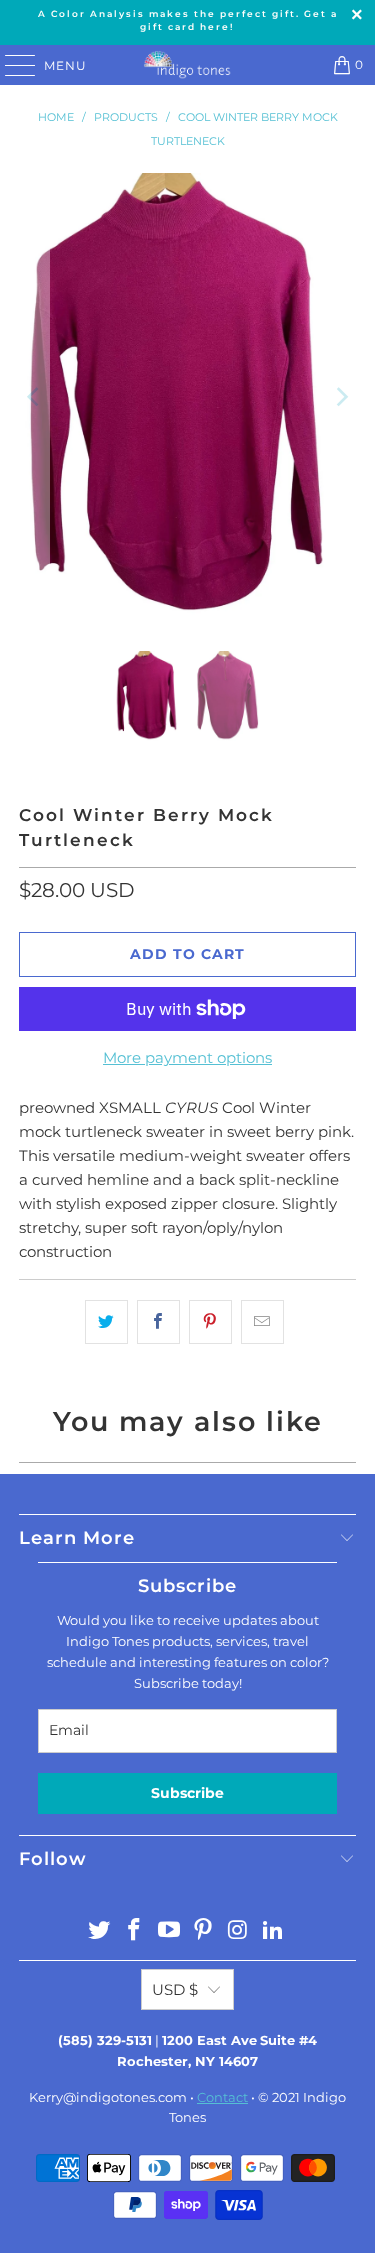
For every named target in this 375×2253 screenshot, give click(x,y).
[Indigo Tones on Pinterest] (204, 1931)
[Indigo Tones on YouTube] (169, 1931)
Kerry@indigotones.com (108, 2097)
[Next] (341, 397)
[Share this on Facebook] (158, 1322)
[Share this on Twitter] (106, 1322)
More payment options (187, 1057)
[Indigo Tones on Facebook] (135, 1931)
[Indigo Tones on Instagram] (239, 1931)
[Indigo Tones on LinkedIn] (273, 1931)
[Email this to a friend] (262, 1322)
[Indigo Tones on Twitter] (100, 1931)
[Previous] (34, 397)
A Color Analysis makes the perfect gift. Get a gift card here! (188, 20)
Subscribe (187, 1793)
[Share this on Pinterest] (210, 1322)
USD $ (175, 1989)
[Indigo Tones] (188, 65)
